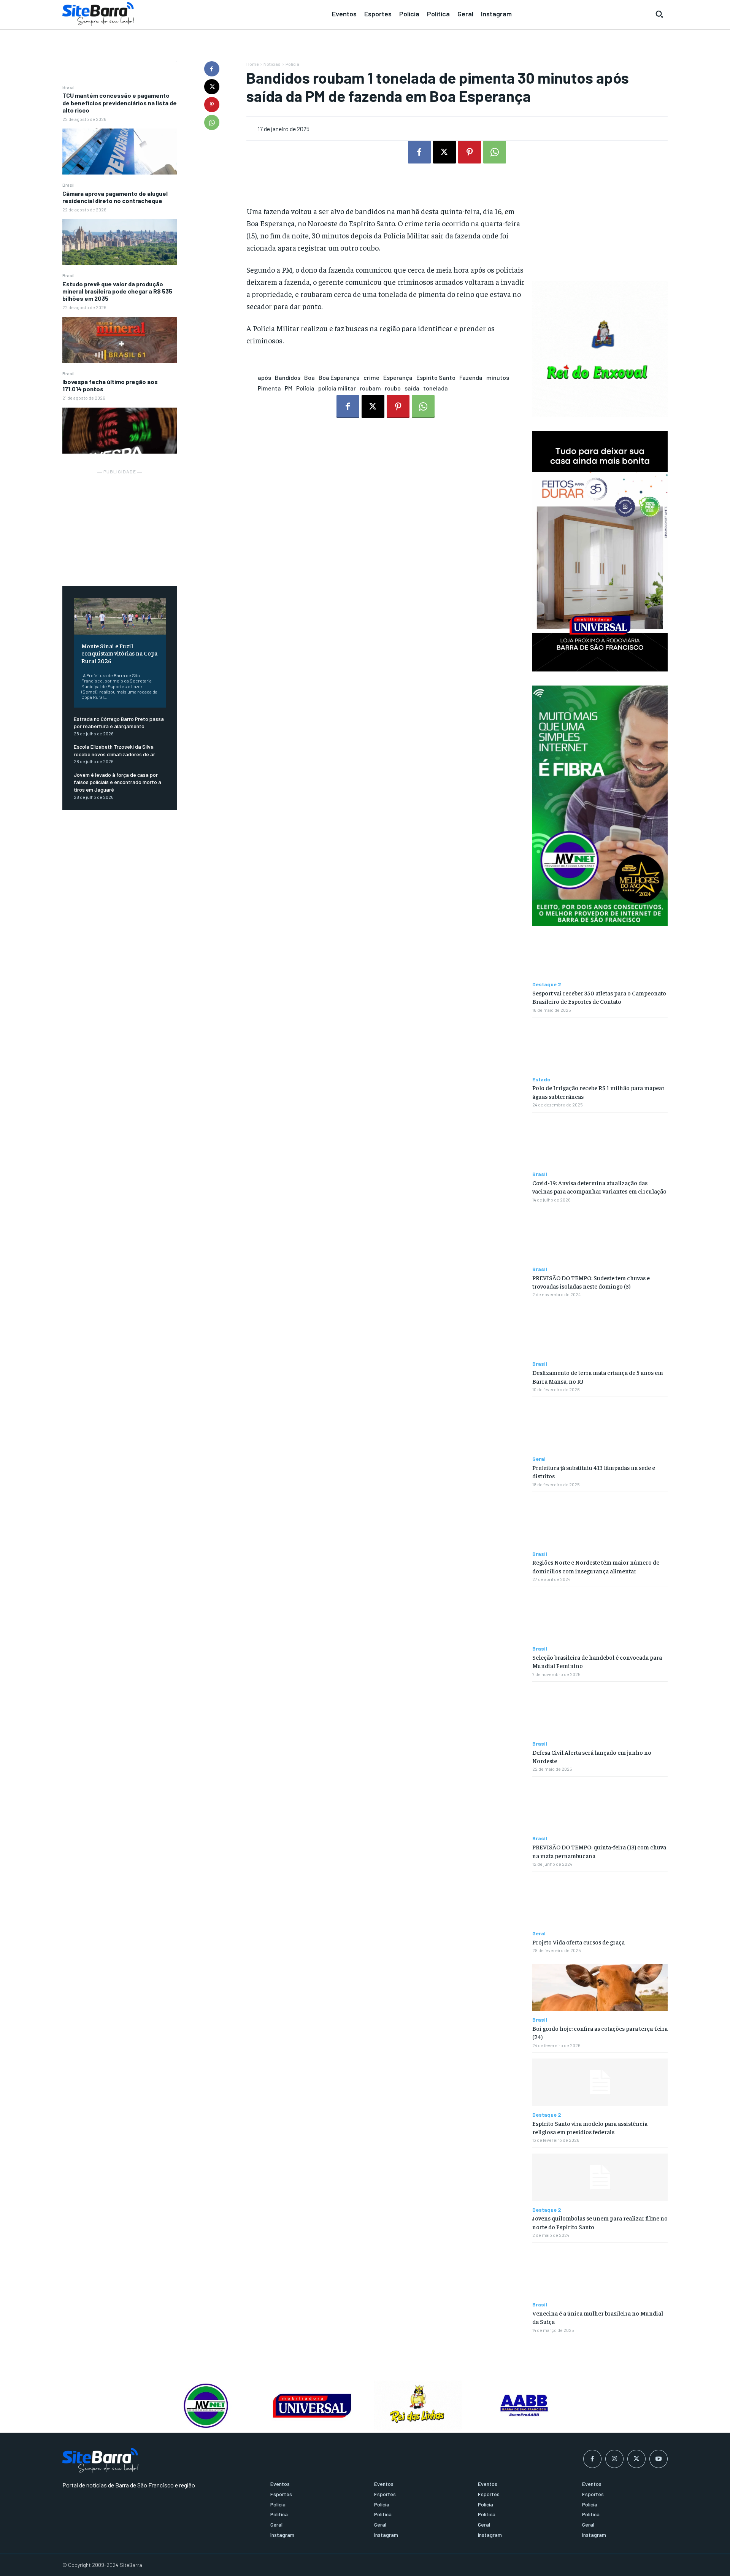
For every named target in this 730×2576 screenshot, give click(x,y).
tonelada (436, 388)
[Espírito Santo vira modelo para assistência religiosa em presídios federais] (600, 2082)
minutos (498, 377)
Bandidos (288, 377)
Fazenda (471, 377)
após (264, 377)
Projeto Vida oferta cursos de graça (578, 1942)
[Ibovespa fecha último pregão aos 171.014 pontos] (120, 431)
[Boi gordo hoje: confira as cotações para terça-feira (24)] (600, 1988)
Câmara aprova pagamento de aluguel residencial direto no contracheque (115, 197)
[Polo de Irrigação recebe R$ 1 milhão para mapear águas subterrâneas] (600, 1047)
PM (289, 388)
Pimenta (269, 388)
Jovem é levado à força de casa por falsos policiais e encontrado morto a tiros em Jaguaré (117, 782)
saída (412, 388)
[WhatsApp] (212, 122)
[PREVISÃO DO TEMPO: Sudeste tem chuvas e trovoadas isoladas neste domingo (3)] (600, 1237)
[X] (212, 87)
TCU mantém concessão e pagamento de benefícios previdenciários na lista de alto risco (120, 102)
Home (252, 64)
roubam (370, 388)
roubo (393, 388)
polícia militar (337, 388)
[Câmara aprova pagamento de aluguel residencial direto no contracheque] (120, 242)
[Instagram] (614, 2459)
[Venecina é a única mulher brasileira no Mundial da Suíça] (600, 2272)
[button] (659, 14)
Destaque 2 (547, 984)
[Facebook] (212, 69)
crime (371, 377)
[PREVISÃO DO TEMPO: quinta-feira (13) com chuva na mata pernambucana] (600, 1806)
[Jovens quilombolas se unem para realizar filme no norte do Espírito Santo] (600, 2177)
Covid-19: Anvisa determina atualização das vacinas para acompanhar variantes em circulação (599, 1187)
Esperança (398, 377)
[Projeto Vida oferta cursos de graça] (600, 1901)
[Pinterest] (212, 105)
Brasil (68, 87)
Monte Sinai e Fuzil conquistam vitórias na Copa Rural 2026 (119, 653)
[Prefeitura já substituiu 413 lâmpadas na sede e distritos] (600, 1426)
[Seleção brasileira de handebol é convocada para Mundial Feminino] (600, 1617)
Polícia (292, 64)
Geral (539, 1459)
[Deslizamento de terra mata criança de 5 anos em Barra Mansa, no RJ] (600, 1332)
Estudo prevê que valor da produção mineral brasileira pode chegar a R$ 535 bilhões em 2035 (117, 291)
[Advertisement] (120, 524)
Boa (309, 377)
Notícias (272, 64)
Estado (541, 1079)
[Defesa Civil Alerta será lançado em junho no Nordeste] (600, 1711)
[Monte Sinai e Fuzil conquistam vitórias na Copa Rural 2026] (120, 616)
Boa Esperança (339, 377)
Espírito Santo (436, 377)
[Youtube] (659, 2459)
